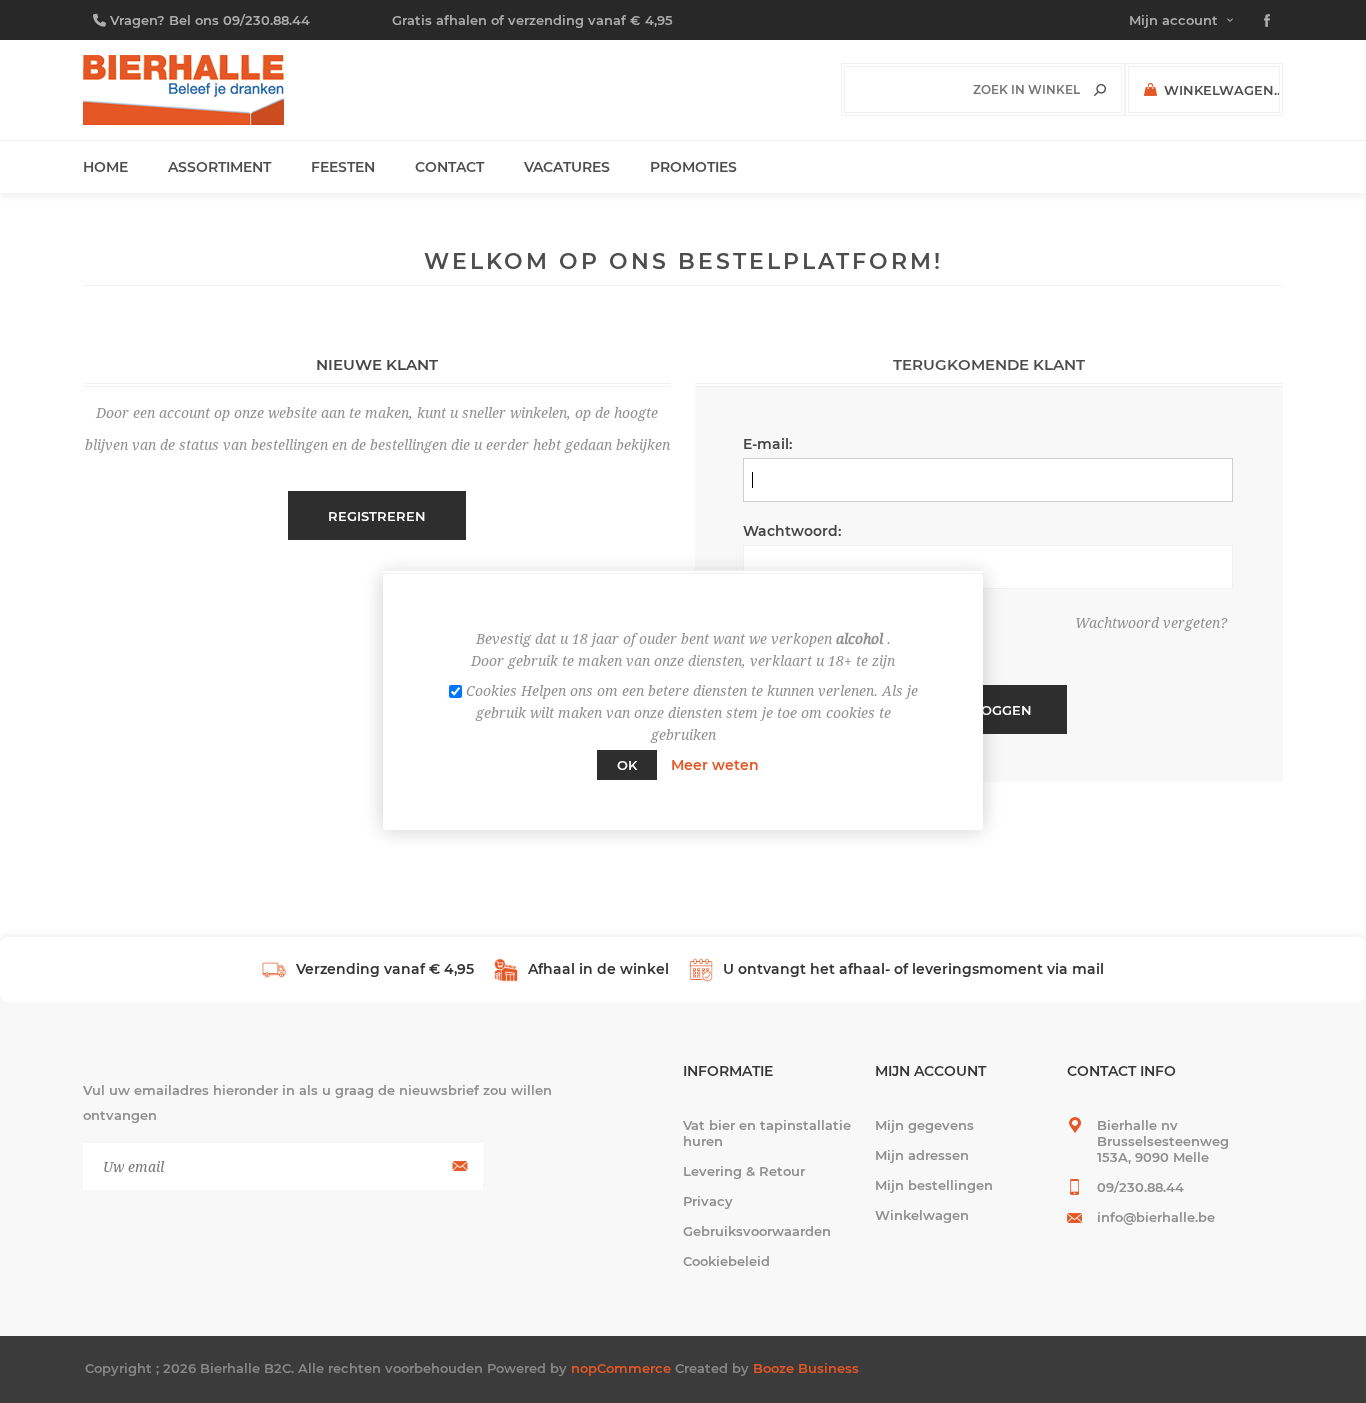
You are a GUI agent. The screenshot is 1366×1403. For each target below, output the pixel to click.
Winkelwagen (922, 1215)
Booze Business (806, 1368)
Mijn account (1173, 20)
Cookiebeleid (726, 1261)
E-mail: (767, 444)
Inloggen (995, 710)
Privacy (708, 1201)
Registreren (377, 516)
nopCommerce (621, 1368)
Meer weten (715, 765)
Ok (627, 765)
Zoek (1100, 90)
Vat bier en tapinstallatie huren (767, 1133)
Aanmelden (457, 1166)
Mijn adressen (922, 1155)
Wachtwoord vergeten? (1151, 623)
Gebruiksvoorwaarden (757, 1231)
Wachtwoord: (792, 531)
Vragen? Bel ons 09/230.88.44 (210, 20)
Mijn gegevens (924, 1125)
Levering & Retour (744, 1171)
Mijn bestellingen (934, 1185)
